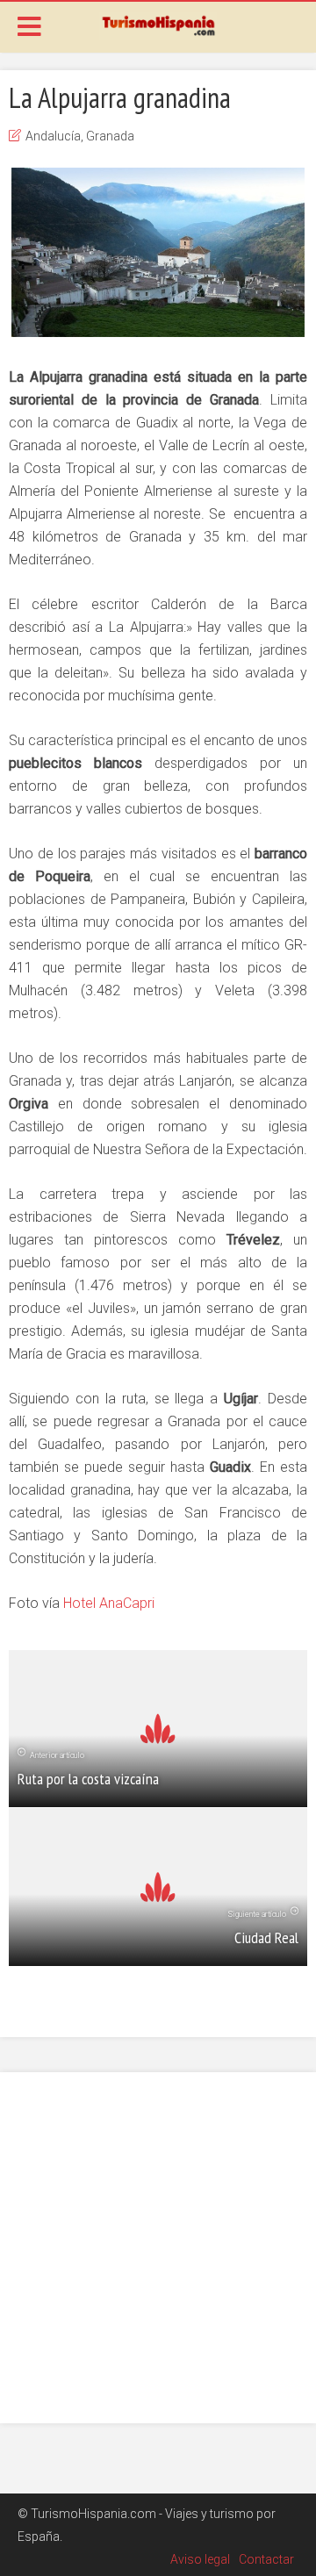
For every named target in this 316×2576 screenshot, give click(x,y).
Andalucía (53, 136)
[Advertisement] (158, 2248)
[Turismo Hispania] (158, 25)
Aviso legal (200, 2559)
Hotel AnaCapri (109, 1603)
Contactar (266, 2559)
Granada (110, 136)
